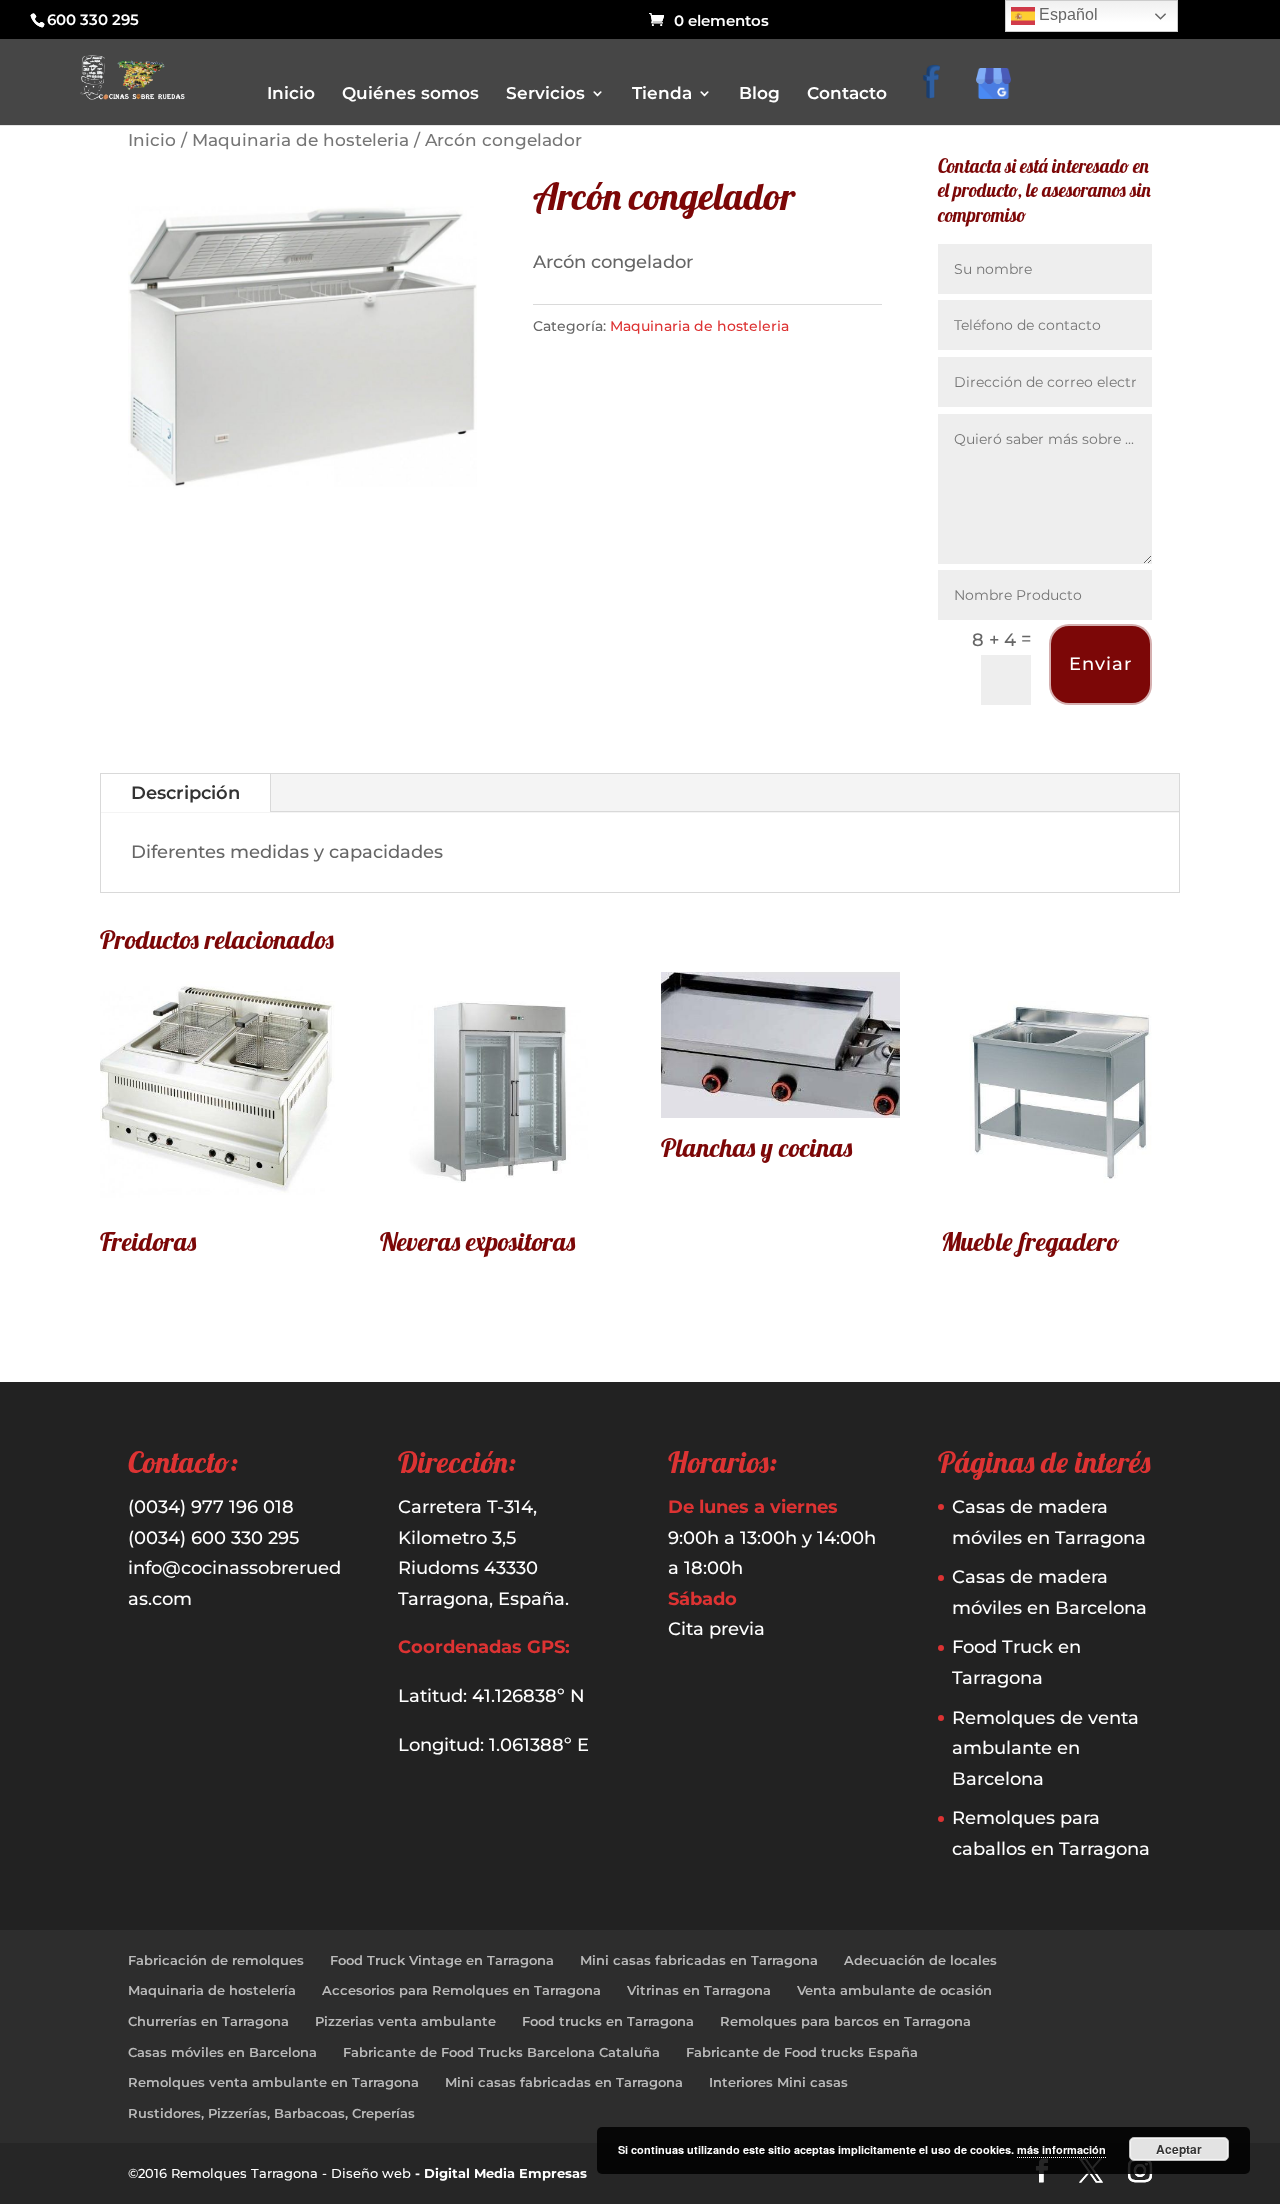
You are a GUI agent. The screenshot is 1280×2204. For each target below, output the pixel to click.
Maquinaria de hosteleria (300, 140)
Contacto (847, 94)
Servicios (545, 94)
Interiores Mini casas (778, 2082)
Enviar (1100, 664)
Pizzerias (685, 322)
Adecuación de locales (920, 1960)
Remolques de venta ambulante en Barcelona (1045, 1748)
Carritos (683, 238)
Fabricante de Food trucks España (802, 2052)
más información (1061, 2149)
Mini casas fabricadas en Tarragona (699, 1960)
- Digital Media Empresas (501, 2173)
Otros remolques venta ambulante (763, 294)
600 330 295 (93, 19)
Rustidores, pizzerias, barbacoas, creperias (785, 350)
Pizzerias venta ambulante (405, 2021)
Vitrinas (682, 378)
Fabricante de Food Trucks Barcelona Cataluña (501, 2052)
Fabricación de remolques (216, 1960)
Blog (759, 94)
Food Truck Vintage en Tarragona (442, 1960)
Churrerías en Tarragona (208, 2021)
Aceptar (1179, 2149)
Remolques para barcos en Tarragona (845, 2021)
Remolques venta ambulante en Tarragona (273, 2082)
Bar (669, 210)
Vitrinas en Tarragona (699, 1990)
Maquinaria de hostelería (212, 1990)
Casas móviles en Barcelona (222, 2052)
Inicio (291, 94)
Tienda (662, 94)
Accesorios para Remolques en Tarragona (461, 1990)
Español (1066, 14)
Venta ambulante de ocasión (894, 1990)
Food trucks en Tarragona (608, 2021)
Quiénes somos (410, 94)
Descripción (185, 793)
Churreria (687, 266)
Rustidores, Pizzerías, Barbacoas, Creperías (271, 2113)
